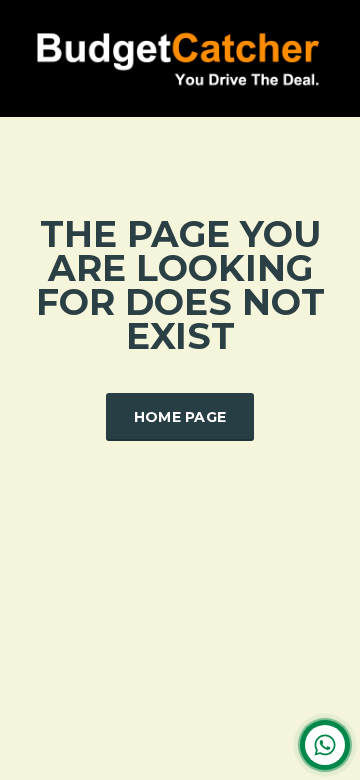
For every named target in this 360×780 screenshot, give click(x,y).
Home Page (180, 417)
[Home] (180, 56)
